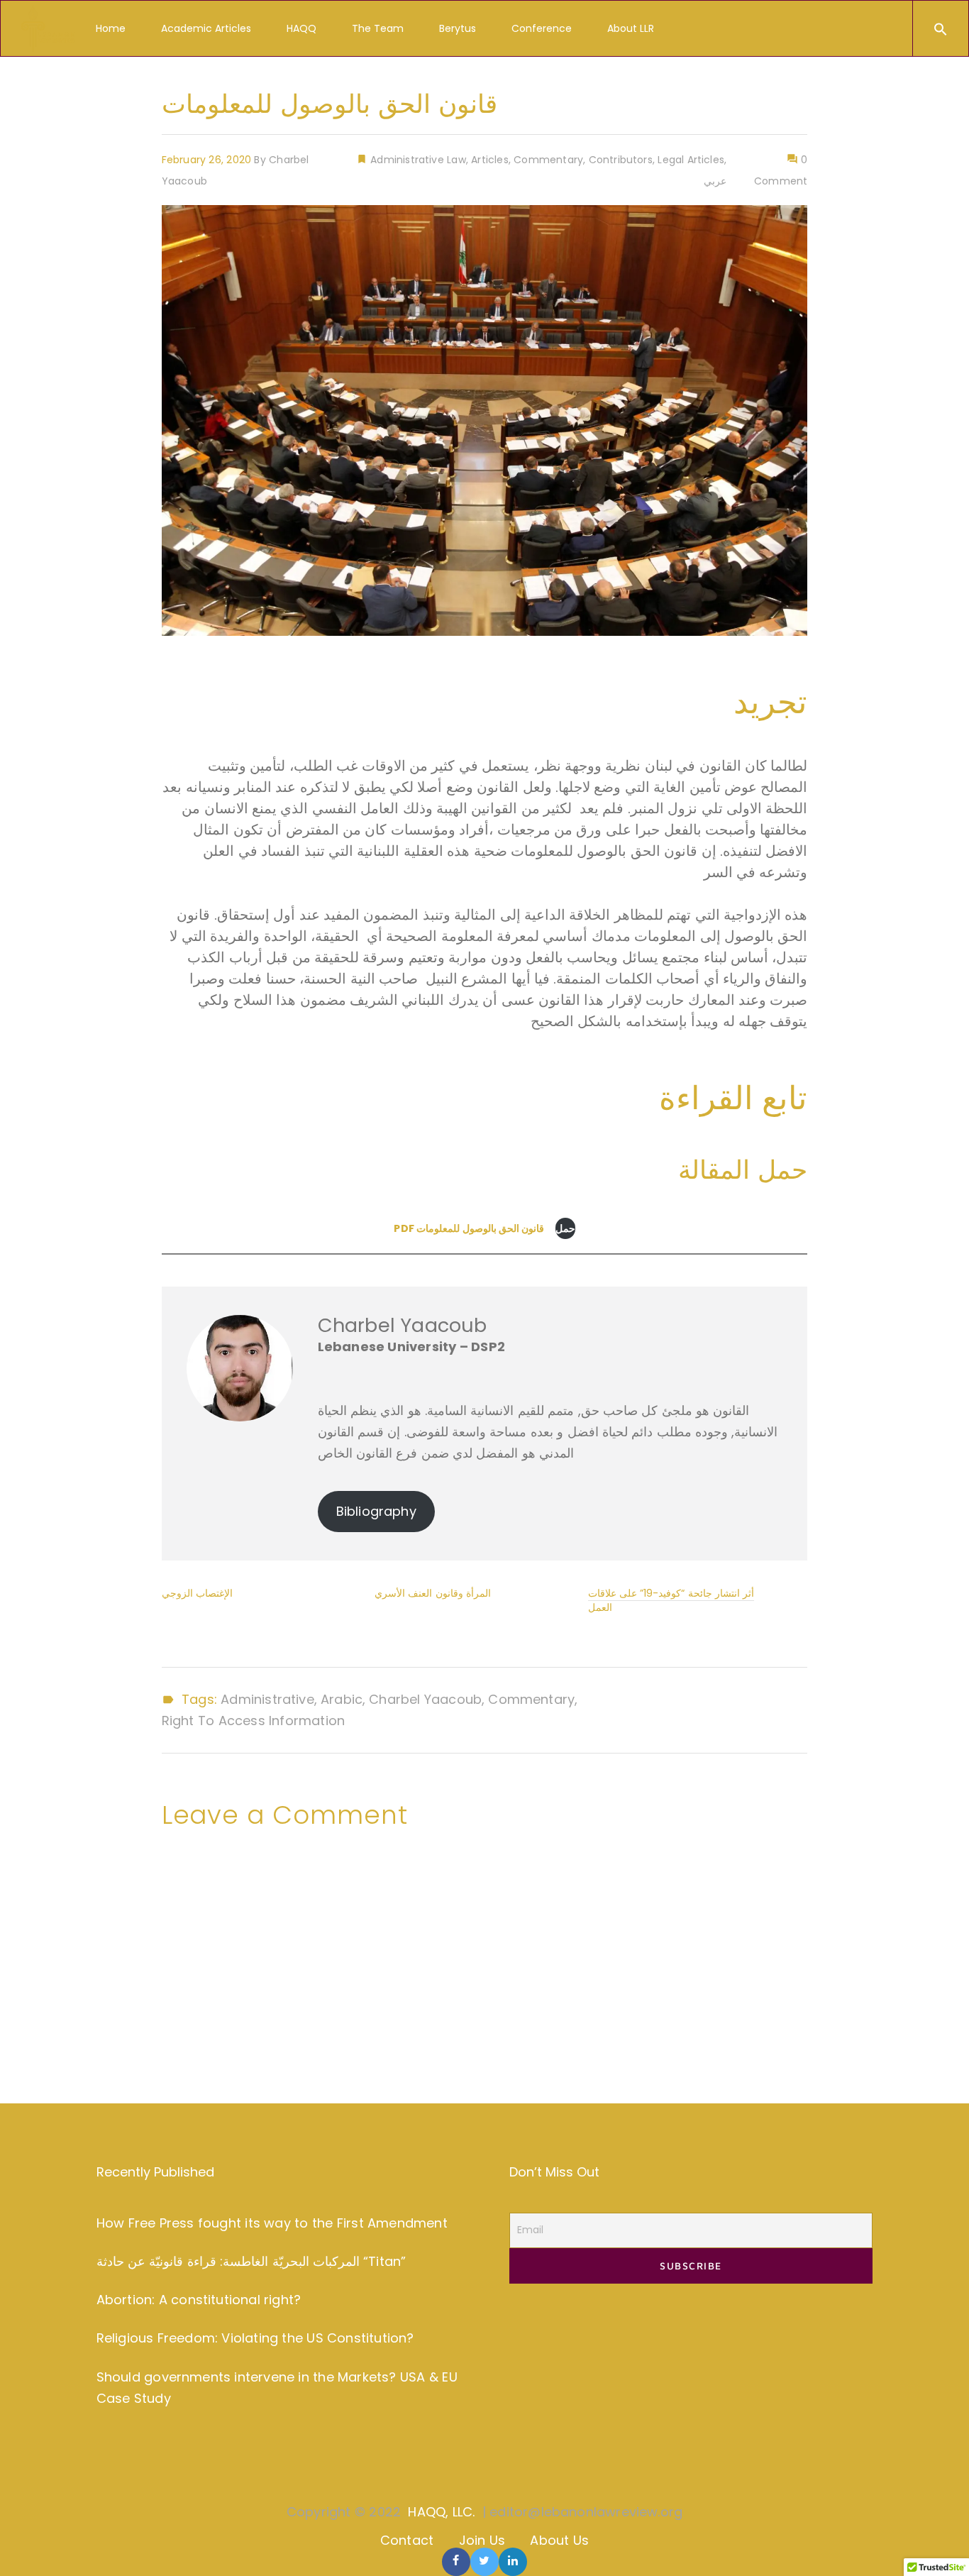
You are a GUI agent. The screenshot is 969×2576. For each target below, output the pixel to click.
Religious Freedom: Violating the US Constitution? (255, 2338)
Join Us (482, 2540)
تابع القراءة (733, 1098)
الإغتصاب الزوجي (197, 1593)
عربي (715, 181)
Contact (407, 2540)
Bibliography (376, 1511)
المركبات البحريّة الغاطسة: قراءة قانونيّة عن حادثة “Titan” (251, 2261)
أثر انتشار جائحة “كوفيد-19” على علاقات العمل (671, 1600)
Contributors (621, 160)
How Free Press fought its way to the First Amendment (272, 2223)
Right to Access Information (253, 1721)
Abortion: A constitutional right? (199, 2300)
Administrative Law (417, 160)
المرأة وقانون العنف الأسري (433, 1593)
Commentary (548, 160)
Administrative (267, 1700)
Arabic (342, 1700)
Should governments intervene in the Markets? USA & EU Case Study (277, 2388)
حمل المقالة (743, 1170)
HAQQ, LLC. (441, 2512)
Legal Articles (691, 160)
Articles (489, 160)
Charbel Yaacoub (425, 1700)
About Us (559, 2540)
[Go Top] (943, 2544)
